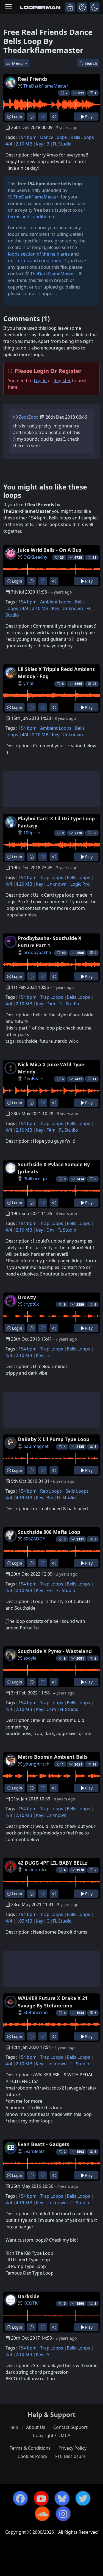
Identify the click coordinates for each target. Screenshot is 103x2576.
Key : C (42, 1921)
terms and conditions (30, 217)
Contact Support (70, 2427)
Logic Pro (80, 884)
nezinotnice (35, 1870)
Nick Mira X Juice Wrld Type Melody (51, 1068)
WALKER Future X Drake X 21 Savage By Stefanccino (53, 2002)
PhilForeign (35, 1179)
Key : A (42, 2354)
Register (62, 381)
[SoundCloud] (42, 2514)
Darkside (29, 2296)
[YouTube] (41, 2498)
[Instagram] (63, 2514)
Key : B (42, 144)
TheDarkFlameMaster (46, 86)
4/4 (9, 144)
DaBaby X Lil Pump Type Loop (54, 1439)
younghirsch (36, 1764)
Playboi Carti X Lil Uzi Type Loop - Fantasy (58, 822)
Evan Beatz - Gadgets (44, 2144)
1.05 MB (24, 1921)
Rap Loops (51, 1491)
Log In (40, 381)
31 (94, 557)
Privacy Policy (73, 2448)
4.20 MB (24, 884)
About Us (36, 2427)
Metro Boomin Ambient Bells (53, 1757)
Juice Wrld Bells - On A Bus (50, 550)
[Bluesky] (62, 2498)
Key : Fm (44, 1590)
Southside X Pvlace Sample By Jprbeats (54, 1168)
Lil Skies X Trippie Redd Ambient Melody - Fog (56, 673)
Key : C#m (46, 1709)
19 (94, 1764)
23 (94, 684)
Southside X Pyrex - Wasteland (55, 1651)
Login (17, 117)
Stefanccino (36, 2012)
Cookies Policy (32, 2456)
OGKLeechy (35, 557)
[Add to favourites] (43, 117)
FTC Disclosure (70, 2456)
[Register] (82, 7)
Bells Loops (82, 137)
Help (13, 2427)
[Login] (70, 7)
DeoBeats (33, 1079)
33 (94, 833)
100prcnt (33, 833)
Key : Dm (45, 1230)
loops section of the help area (39, 254)
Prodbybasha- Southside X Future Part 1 (50, 942)
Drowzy (27, 1297)
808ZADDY (34, 1539)
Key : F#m (46, 1130)
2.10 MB (24, 144)
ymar (29, 683)
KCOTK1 (32, 2303)
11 (94, 1079)
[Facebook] (20, 2498)
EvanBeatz (34, 2151)
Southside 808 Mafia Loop (49, 1532)
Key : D (43, 1355)
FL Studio (62, 144)
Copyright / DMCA (52, 2435)
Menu (18, 63)
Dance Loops (54, 137)
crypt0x (31, 1304)
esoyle (30, 1658)
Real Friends (33, 79)
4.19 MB (24, 1498)
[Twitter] (83, 2498)
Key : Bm (44, 1498)
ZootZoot (28, 417)
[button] (95, 7)
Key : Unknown (67, 608)
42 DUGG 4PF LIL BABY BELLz (53, 1863)
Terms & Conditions (30, 2448)
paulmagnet (36, 1446)
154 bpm (27, 137)
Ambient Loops (56, 602)
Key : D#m (46, 1004)
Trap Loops (52, 877)
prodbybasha (37, 952)
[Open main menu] (8, 7)
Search (91, 63)
